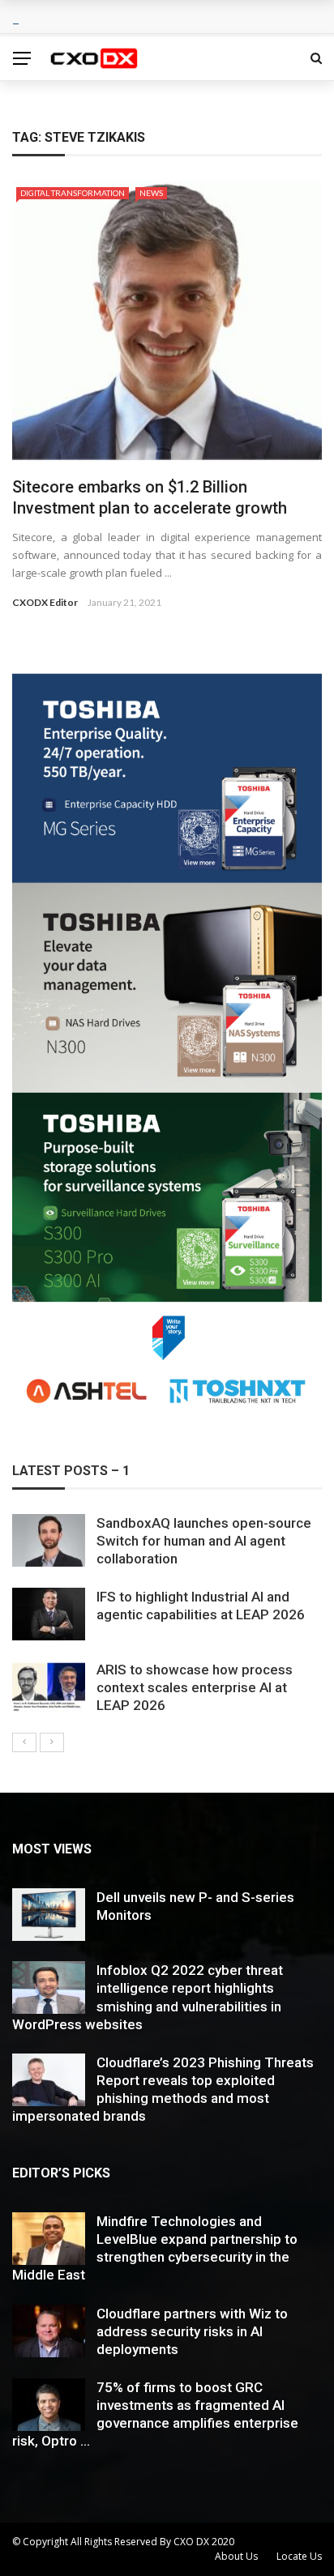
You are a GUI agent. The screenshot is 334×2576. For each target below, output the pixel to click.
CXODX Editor (45, 602)
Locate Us (299, 2556)
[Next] (52, 1742)
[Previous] (24, 1742)
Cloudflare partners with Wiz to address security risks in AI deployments (192, 2331)
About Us (236, 2556)
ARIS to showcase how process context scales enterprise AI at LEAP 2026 (195, 1687)
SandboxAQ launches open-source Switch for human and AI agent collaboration (204, 1541)
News (151, 193)
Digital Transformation (73, 193)
